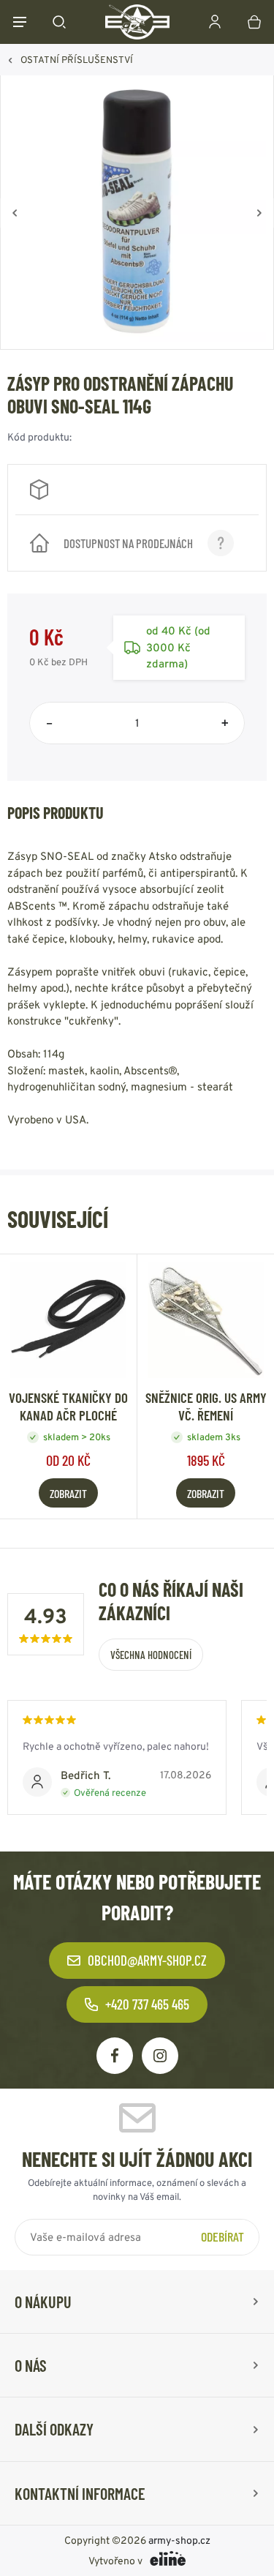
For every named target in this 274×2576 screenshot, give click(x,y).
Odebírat (222, 2236)
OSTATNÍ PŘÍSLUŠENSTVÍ (77, 60)
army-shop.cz (179, 2540)
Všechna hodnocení (151, 1655)
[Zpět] (15, 213)
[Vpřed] (259, 213)
